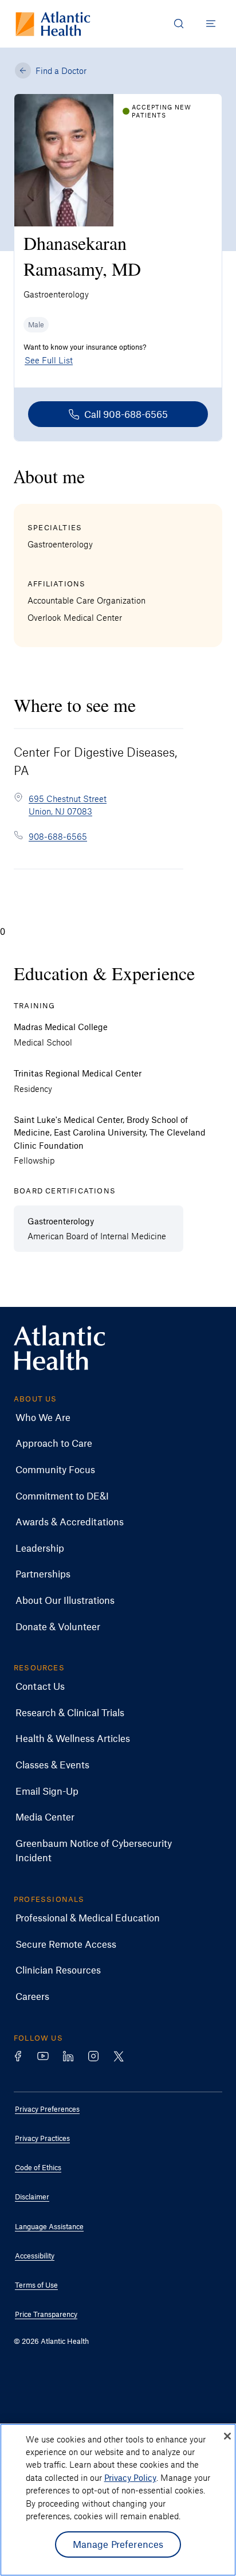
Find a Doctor (61, 71)
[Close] (227, 2436)
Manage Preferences (118, 2544)
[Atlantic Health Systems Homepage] (53, 24)
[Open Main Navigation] (211, 24)
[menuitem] (109, 1418)
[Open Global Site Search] (179, 24)
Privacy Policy (130, 2477)
